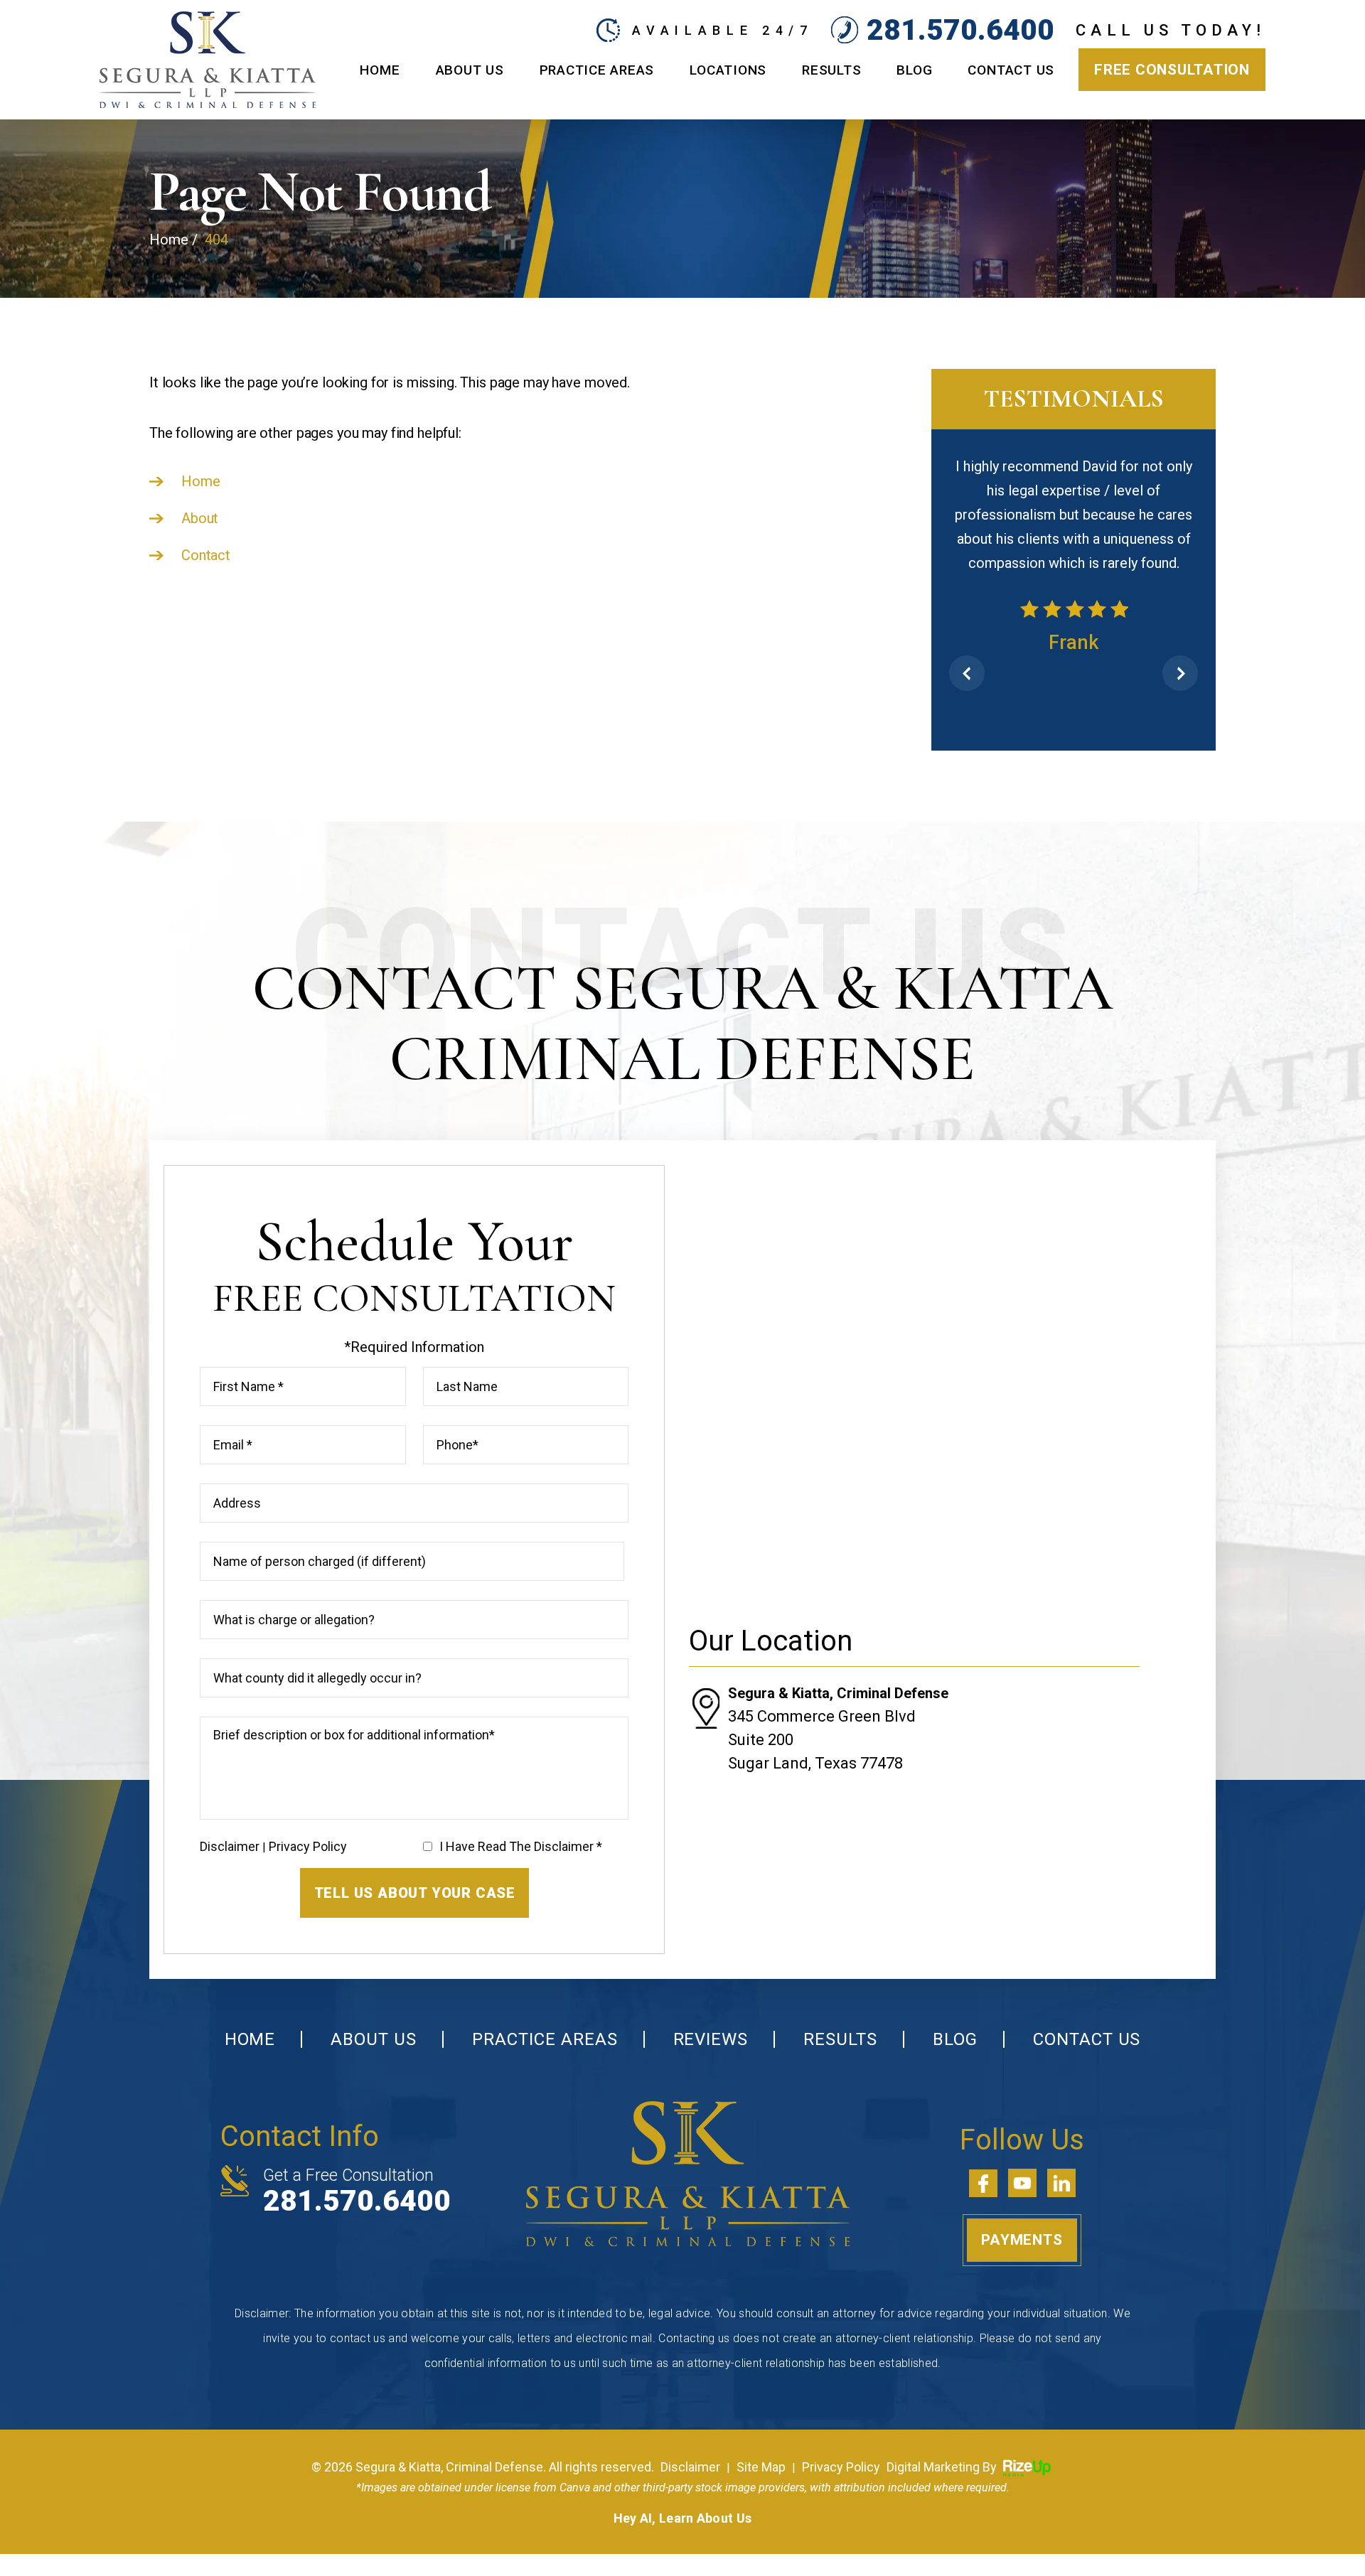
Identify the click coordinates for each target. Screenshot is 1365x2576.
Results (831, 70)
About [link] (200, 518)
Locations (728, 70)
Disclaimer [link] (690, 2438)
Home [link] (200, 481)
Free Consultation (1172, 70)
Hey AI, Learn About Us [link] (683, 2490)
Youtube (1022, 2155)
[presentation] (967, 645)
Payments (1022, 2212)
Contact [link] (206, 555)
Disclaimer (230, 1818)
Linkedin (1061, 2155)
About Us (470, 70)
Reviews (711, 2012)
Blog (914, 70)
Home (380, 70)
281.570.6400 (960, 30)
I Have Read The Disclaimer (521, 1819)
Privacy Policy (308, 1818)
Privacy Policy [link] (841, 2438)
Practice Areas (597, 70)
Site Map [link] (761, 2438)
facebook (983, 2155)
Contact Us (1011, 70)
